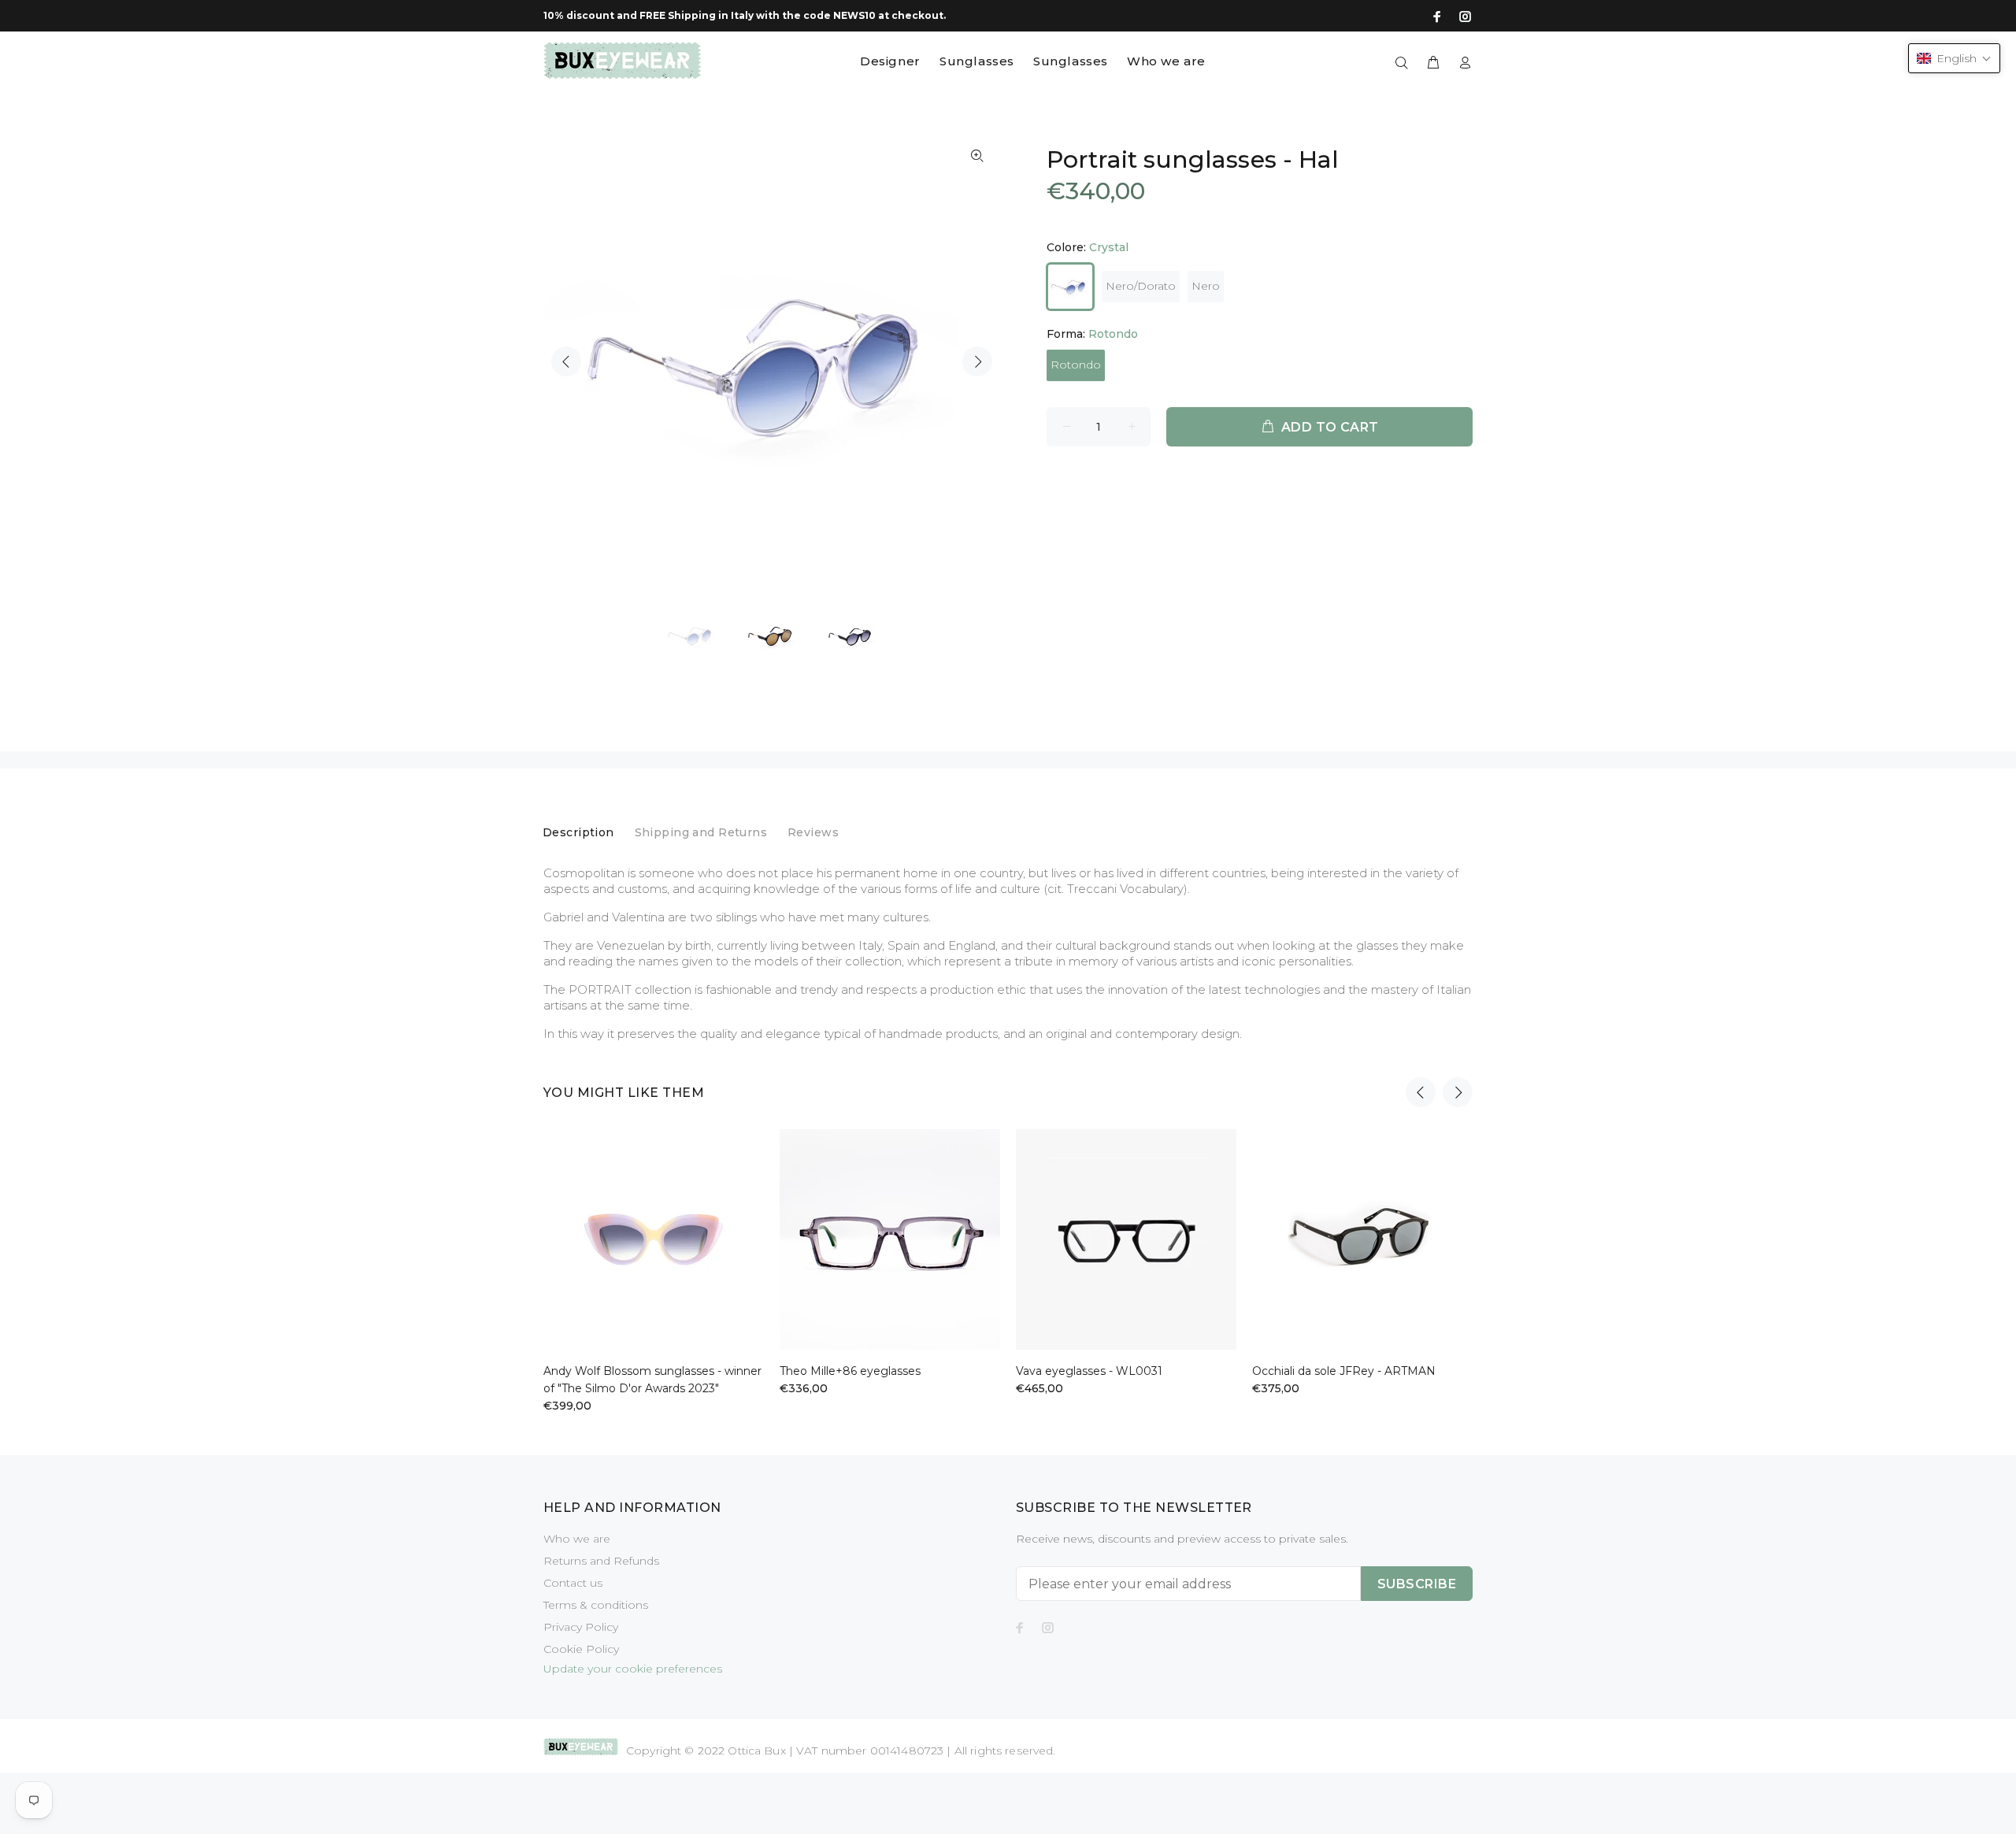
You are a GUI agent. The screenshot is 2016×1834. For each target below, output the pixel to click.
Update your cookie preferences (633, 1669)
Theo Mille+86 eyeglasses (850, 1371)
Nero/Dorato (1141, 286)
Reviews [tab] (813, 832)
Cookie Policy (581, 1649)
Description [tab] (578, 832)
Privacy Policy (581, 1627)
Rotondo (1076, 365)
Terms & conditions (596, 1605)
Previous (566, 361)
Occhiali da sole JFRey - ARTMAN (1344, 1371)
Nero (1206, 286)
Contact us (573, 1583)
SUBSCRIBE (1417, 1584)
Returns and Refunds (601, 1561)
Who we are (577, 1539)
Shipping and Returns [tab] (701, 832)
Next (977, 361)
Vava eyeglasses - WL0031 (1089, 1371)
